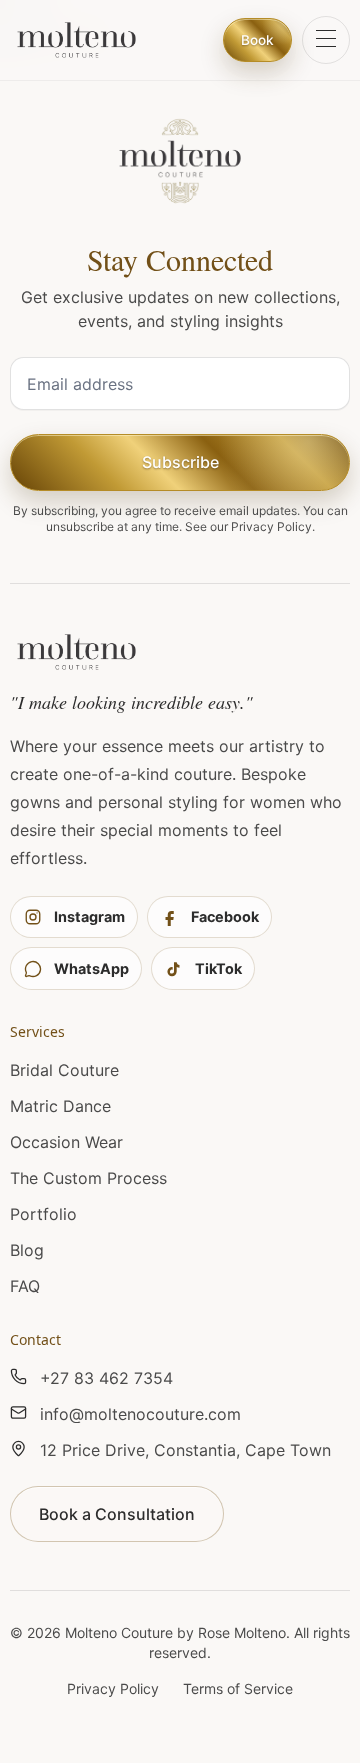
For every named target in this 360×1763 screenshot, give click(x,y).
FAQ (25, 1286)
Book (257, 40)
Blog (27, 1250)
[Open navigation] (326, 40)
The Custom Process (88, 1178)
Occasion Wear (66, 1142)
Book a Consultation (117, 1514)
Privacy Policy (271, 526)
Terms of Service (238, 1688)
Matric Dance (60, 1106)
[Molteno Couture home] (76, 40)
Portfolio (43, 1214)
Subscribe (180, 462)
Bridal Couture (64, 1070)
